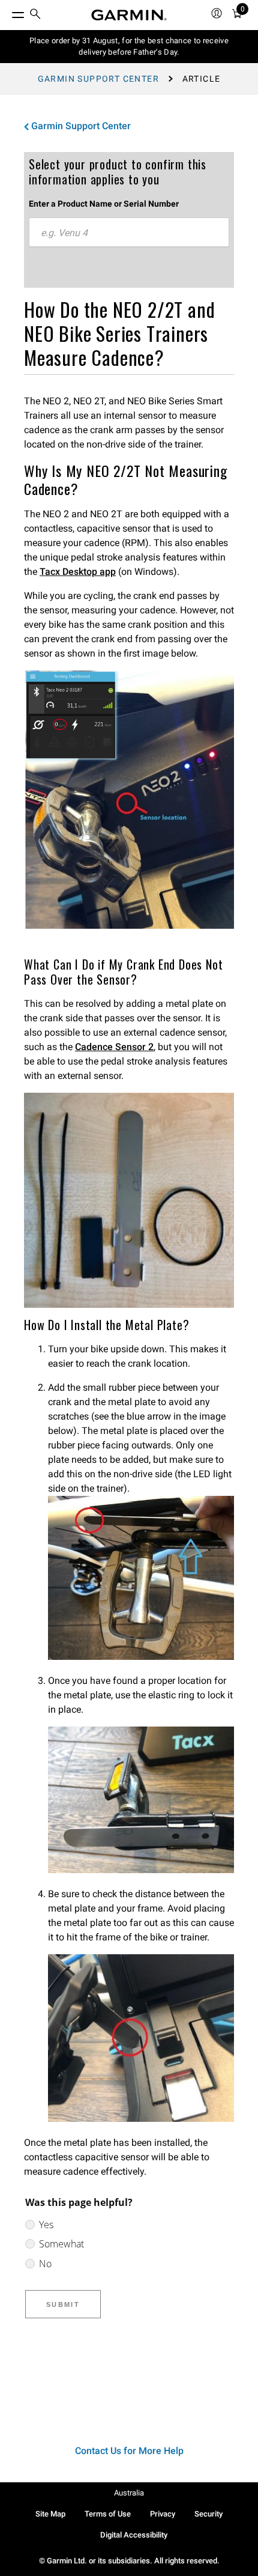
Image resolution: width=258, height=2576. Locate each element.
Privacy (163, 2514)
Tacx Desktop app (78, 572)
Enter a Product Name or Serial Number (104, 204)
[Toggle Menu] (7, 12)
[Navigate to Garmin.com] (129, 15)
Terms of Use (108, 2514)
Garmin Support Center (98, 79)
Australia (129, 2493)
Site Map (50, 2514)
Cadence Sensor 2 (114, 1047)
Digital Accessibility (134, 2535)
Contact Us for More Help (129, 2451)
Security (208, 2514)
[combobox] (129, 232)
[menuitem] (35, 15)
